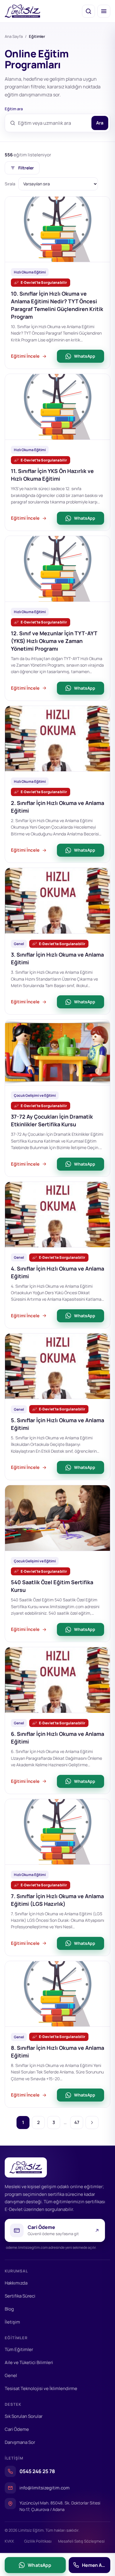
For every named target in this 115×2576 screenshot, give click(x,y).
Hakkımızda (16, 2283)
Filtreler (26, 168)
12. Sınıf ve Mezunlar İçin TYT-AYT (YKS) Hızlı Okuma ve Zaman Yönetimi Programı (54, 641)
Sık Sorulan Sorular (24, 2416)
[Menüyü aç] (104, 11)
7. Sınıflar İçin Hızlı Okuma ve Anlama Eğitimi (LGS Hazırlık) (57, 1900)
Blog (9, 2309)
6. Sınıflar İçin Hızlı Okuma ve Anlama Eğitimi (57, 1738)
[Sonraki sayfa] (92, 2123)
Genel (11, 2375)
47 (77, 2122)
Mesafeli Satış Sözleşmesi (81, 2541)
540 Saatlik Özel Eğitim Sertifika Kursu (52, 1586)
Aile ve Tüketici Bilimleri (29, 2362)
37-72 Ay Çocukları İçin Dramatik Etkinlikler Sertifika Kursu (52, 1120)
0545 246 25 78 (37, 2471)
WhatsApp (85, 356)
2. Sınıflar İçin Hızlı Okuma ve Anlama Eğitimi (57, 807)
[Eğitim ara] (88, 11)
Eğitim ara (14, 109)
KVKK (9, 2541)
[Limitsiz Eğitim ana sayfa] (23, 11)
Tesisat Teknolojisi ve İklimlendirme (41, 2388)
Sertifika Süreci (20, 2296)
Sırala (10, 184)
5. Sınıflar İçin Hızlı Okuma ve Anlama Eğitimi (57, 1424)
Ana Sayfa (14, 36)
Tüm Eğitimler (19, 2349)
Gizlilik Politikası (38, 2541)
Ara (100, 123)
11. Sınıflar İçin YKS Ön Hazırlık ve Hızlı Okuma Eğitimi (52, 475)
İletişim (12, 2322)
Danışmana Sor (20, 2442)
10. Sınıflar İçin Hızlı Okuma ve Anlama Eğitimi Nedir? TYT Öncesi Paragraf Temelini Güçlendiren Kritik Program (57, 305)
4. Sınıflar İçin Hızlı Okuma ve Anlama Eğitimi (57, 1272)
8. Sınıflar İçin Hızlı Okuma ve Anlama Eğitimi (57, 2052)
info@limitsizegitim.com (45, 2488)
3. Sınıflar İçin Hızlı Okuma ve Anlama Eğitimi (57, 958)
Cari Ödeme (17, 2429)
